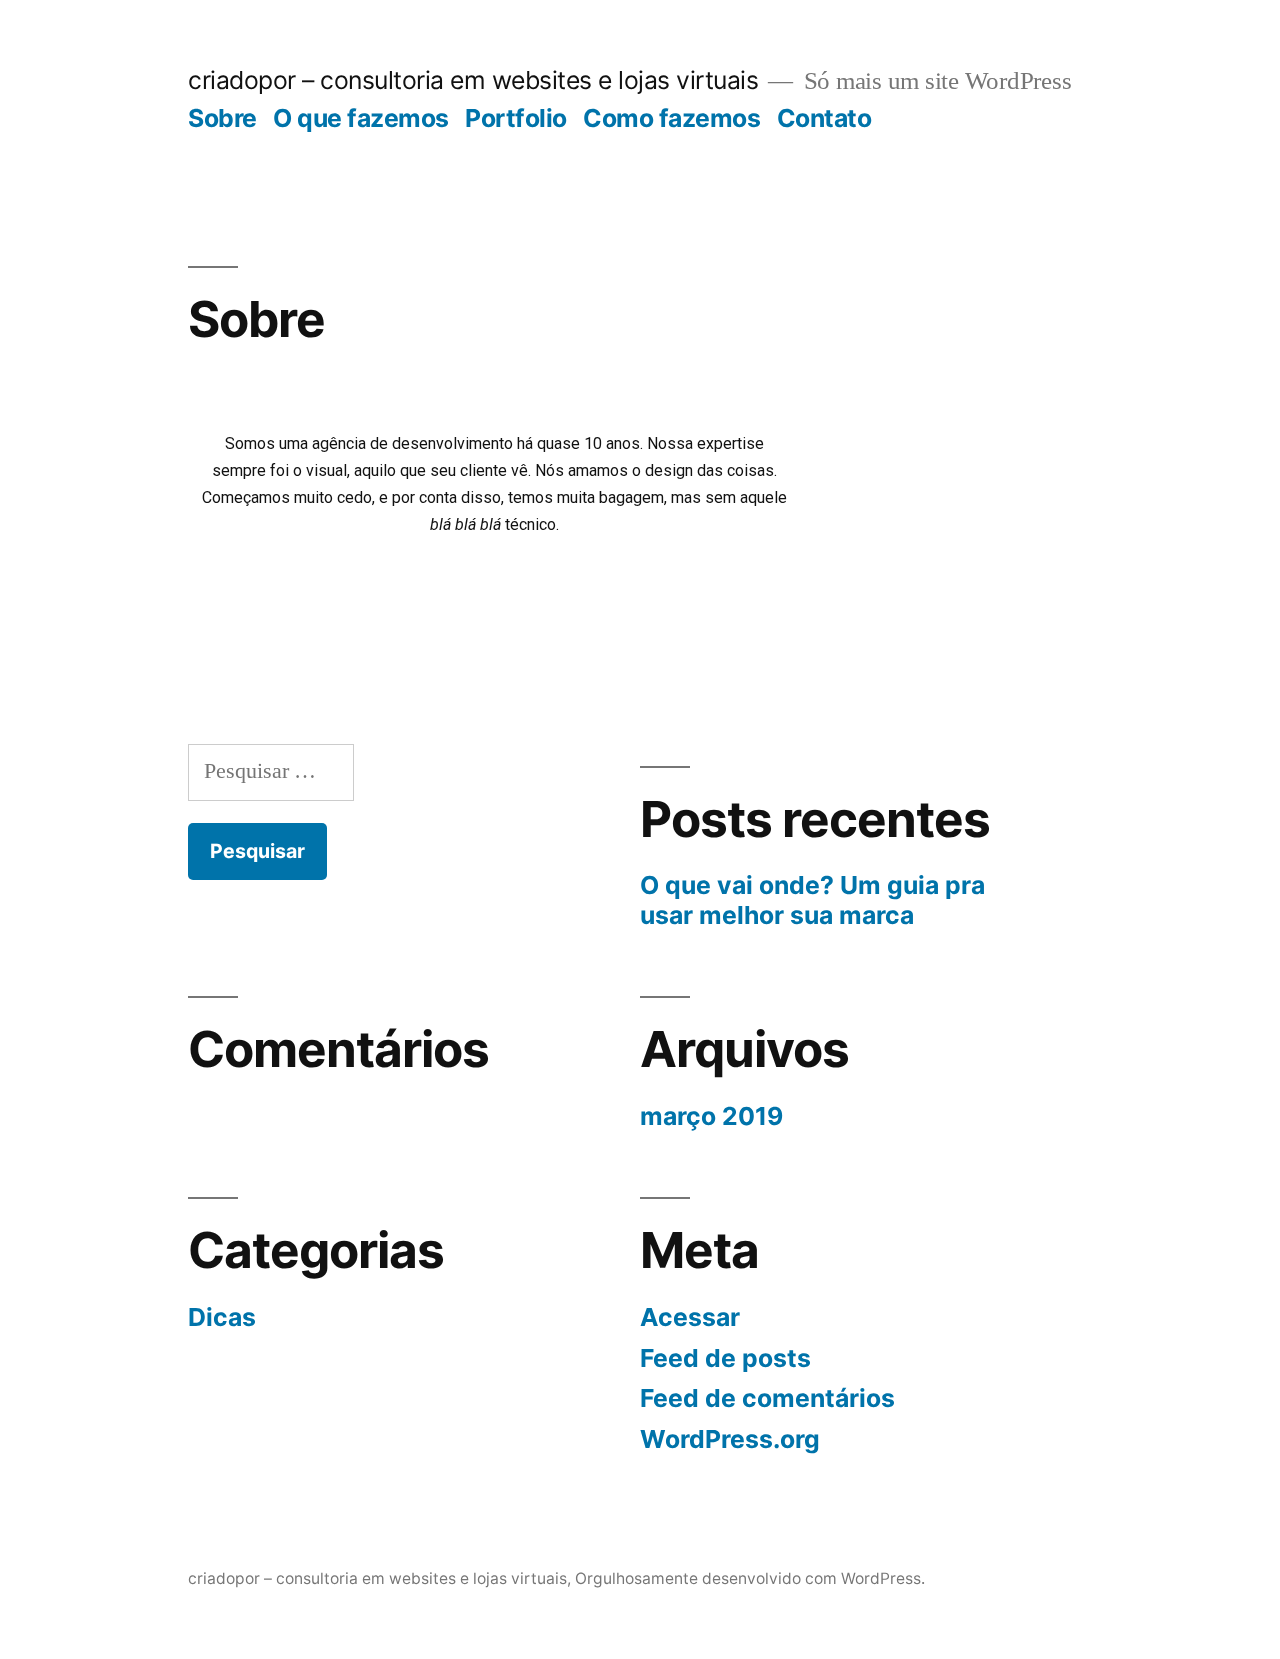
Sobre (222, 118)
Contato (824, 118)
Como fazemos (671, 118)
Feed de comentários (767, 1398)
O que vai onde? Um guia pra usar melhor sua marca (812, 900)
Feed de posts (725, 1358)
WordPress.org (730, 1439)
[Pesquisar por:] (271, 771)
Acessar (690, 1317)
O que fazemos (361, 118)
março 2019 (711, 1116)
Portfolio (516, 118)
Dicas (222, 1317)
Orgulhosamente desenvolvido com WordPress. (750, 1578)
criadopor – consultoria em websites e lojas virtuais (473, 80)
